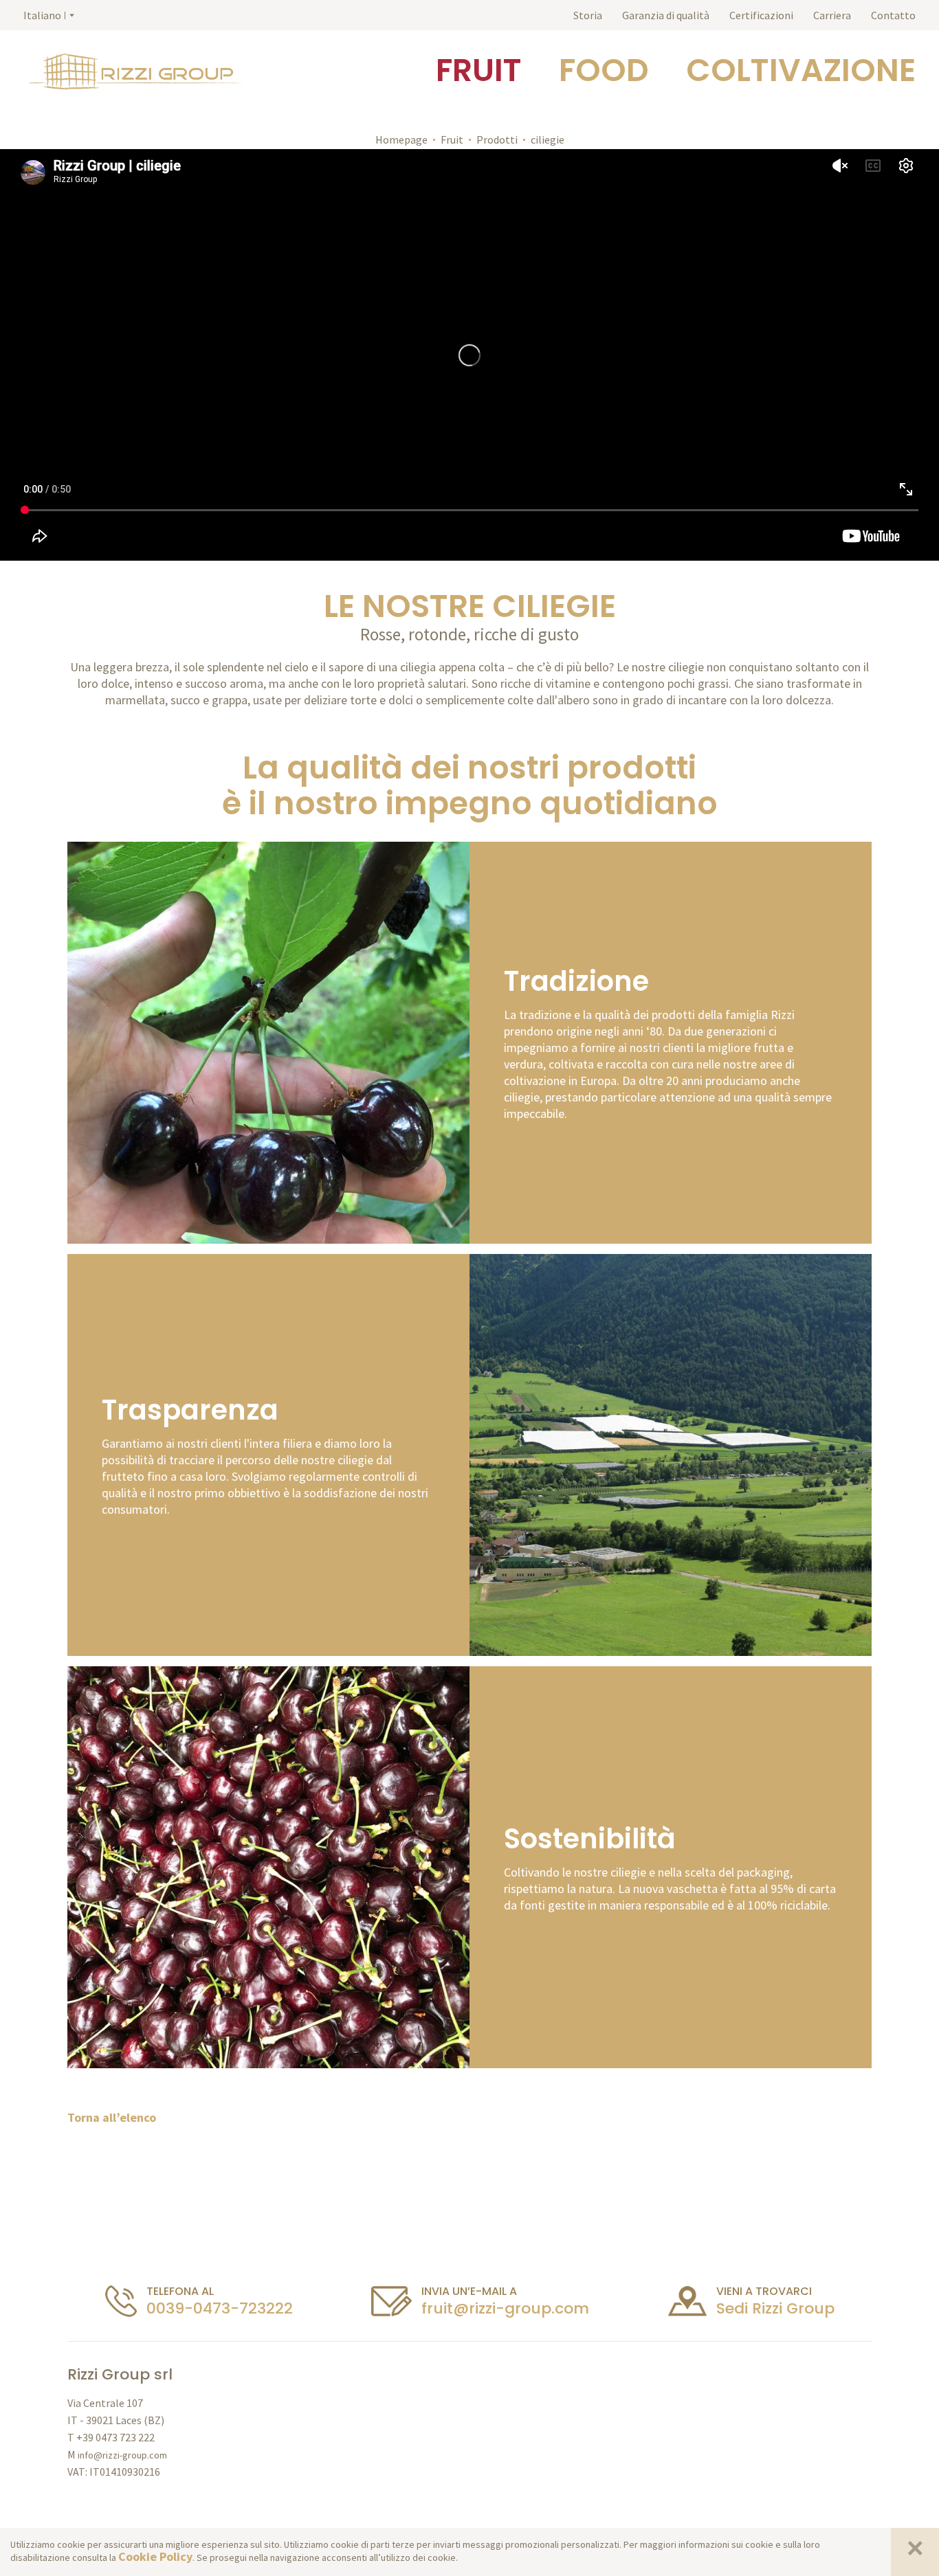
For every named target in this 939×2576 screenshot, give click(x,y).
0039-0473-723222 (220, 2308)
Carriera (832, 15)
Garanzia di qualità (666, 15)
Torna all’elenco (112, 2117)
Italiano (42, 15)
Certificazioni (761, 15)
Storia (588, 15)
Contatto (893, 15)
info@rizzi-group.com (122, 2455)
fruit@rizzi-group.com (505, 2308)
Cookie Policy (155, 2556)
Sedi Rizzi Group (775, 2308)
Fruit (452, 139)
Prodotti (497, 139)
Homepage (401, 139)
